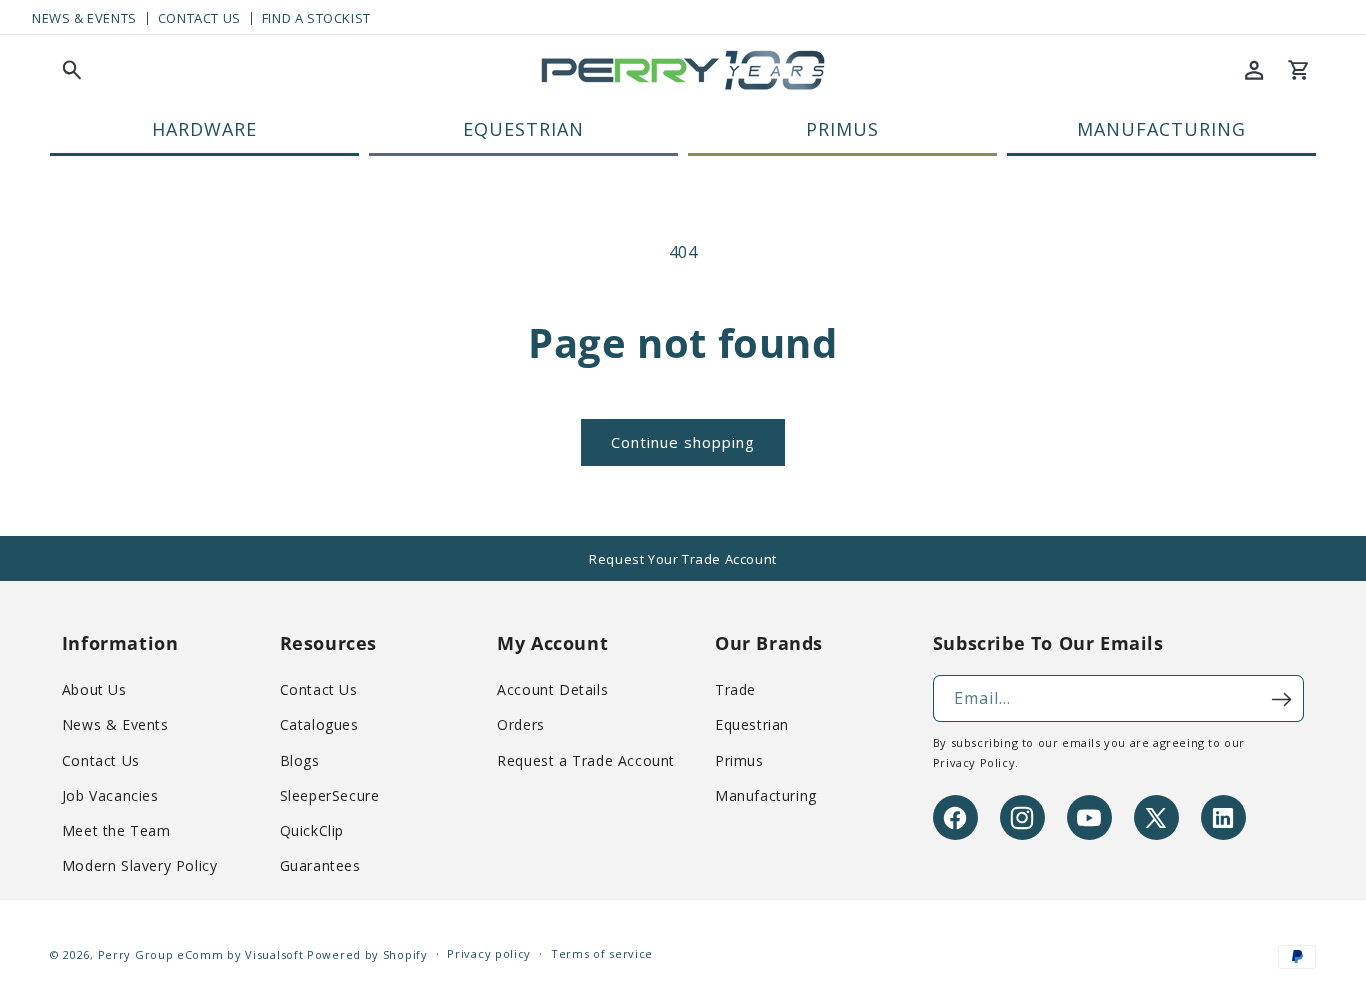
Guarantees (320, 866)
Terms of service (602, 954)
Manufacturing (766, 795)
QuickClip (312, 831)
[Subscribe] (1281, 699)
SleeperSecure (330, 795)
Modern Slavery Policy (140, 866)
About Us (94, 690)
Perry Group (136, 954)
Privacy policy (489, 954)
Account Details (552, 690)
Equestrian (752, 725)
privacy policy (974, 763)
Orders (521, 725)
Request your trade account (683, 559)
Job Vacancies (110, 795)
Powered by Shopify (367, 954)
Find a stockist (316, 18)
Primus (739, 760)
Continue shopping (683, 442)
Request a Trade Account (586, 760)
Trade (735, 690)
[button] (72, 70)
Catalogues (319, 725)
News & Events (84, 18)
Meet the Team (116, 831)
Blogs (300, 760)
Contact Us (199, 18)
